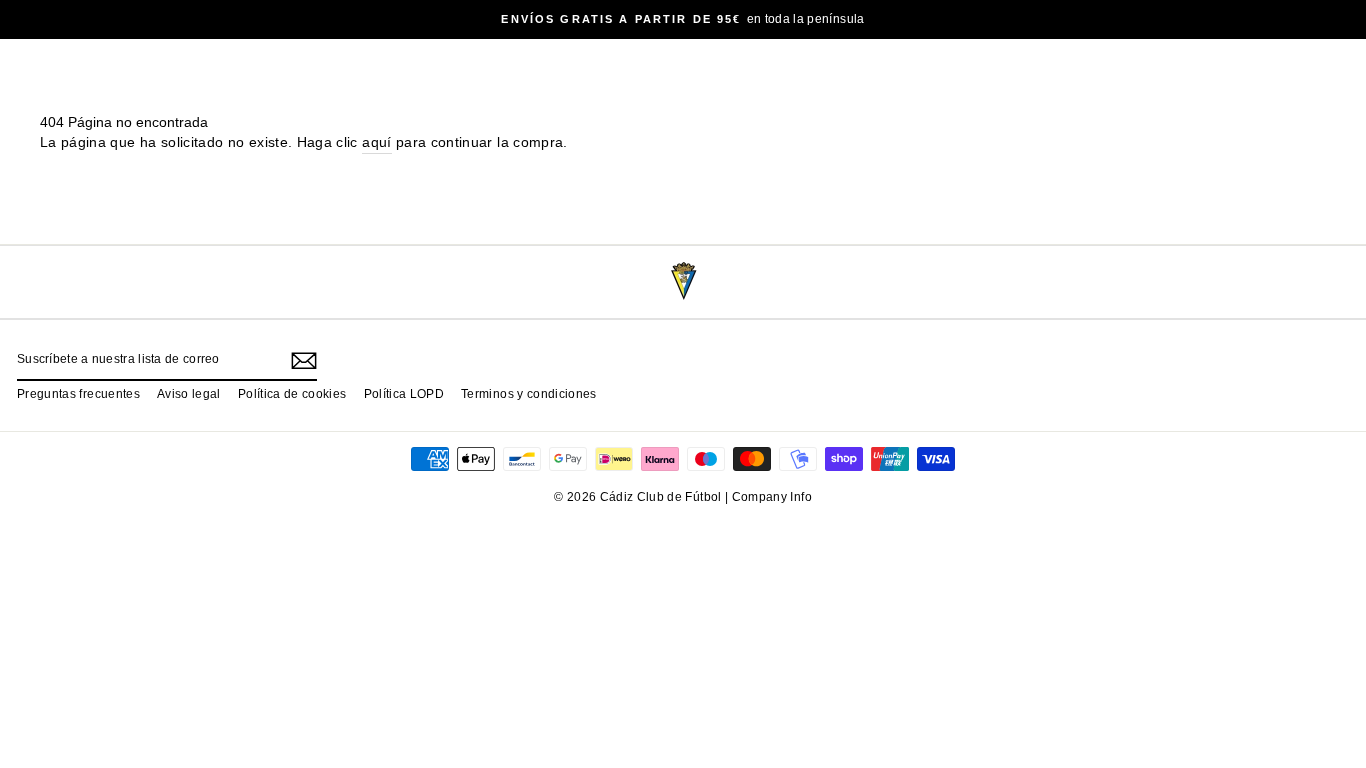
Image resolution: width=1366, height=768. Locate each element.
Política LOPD (404, 394)
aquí (376, 142)
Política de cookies (292, 394)
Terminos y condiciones (529, 394)
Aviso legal (189, 394)
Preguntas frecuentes (78, 394)
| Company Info (768, 497)
